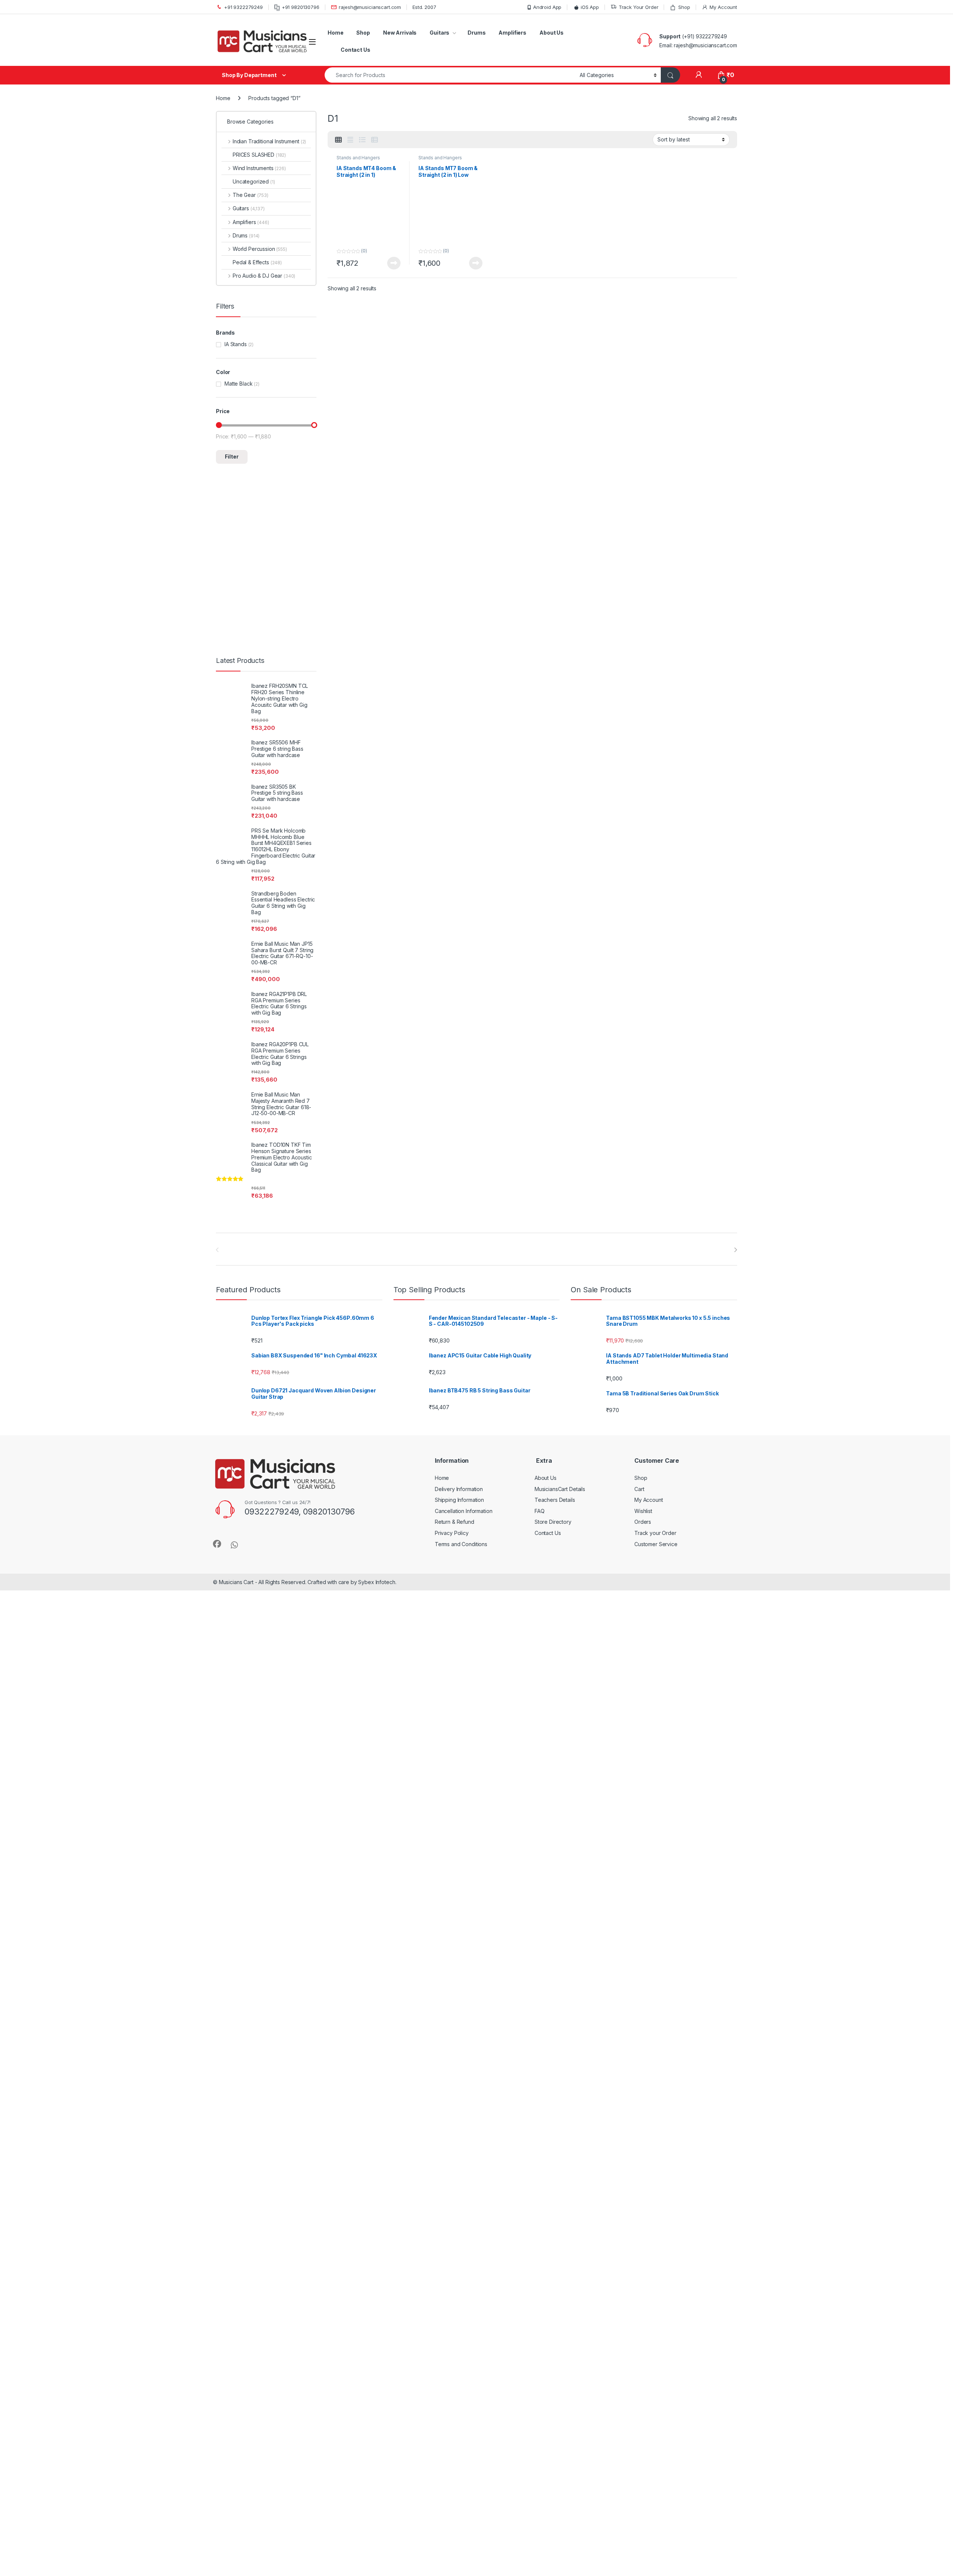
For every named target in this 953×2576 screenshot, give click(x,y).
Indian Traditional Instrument (269, 141)
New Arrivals (400, 33)
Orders (643, 1522)
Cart (639, 1489)
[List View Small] (374, 140)
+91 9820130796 (301, 7)
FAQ (540, 1511)
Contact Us (356, 50)
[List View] (362, 140)
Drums (476, 33)
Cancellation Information (464, 1511)
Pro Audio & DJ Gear (264, 276)
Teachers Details (555, 1500)
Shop (684, 7)
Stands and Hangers (358, 158)
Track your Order (655, 1533)
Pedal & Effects (257, 262)
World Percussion (260, 249)
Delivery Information (459, 1489)
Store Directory (553, 1522)
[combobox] (450, 75)
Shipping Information (459, 1500)
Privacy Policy (452, 1533)
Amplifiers (512, 33)
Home (335, 33)
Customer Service (656, 1544)
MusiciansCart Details (560, 1489)
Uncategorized (254, 181)
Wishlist (643, 1511)
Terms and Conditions (461, 1544)
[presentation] (735, 1250)
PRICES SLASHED (259, 155)
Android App (547, 7)
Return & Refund (455, 1522)
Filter (232, 457)
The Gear (251, 195)
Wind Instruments (259, 168)
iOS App (590, 7)
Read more (394, 263)
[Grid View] (338, 140)
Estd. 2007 (424, 7)
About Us (552, 33)
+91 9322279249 (243, 7)
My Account (723, 7)
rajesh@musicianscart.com (370, 7)
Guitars (439, 33)
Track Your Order (639, 7)
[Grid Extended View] (350, 140)
